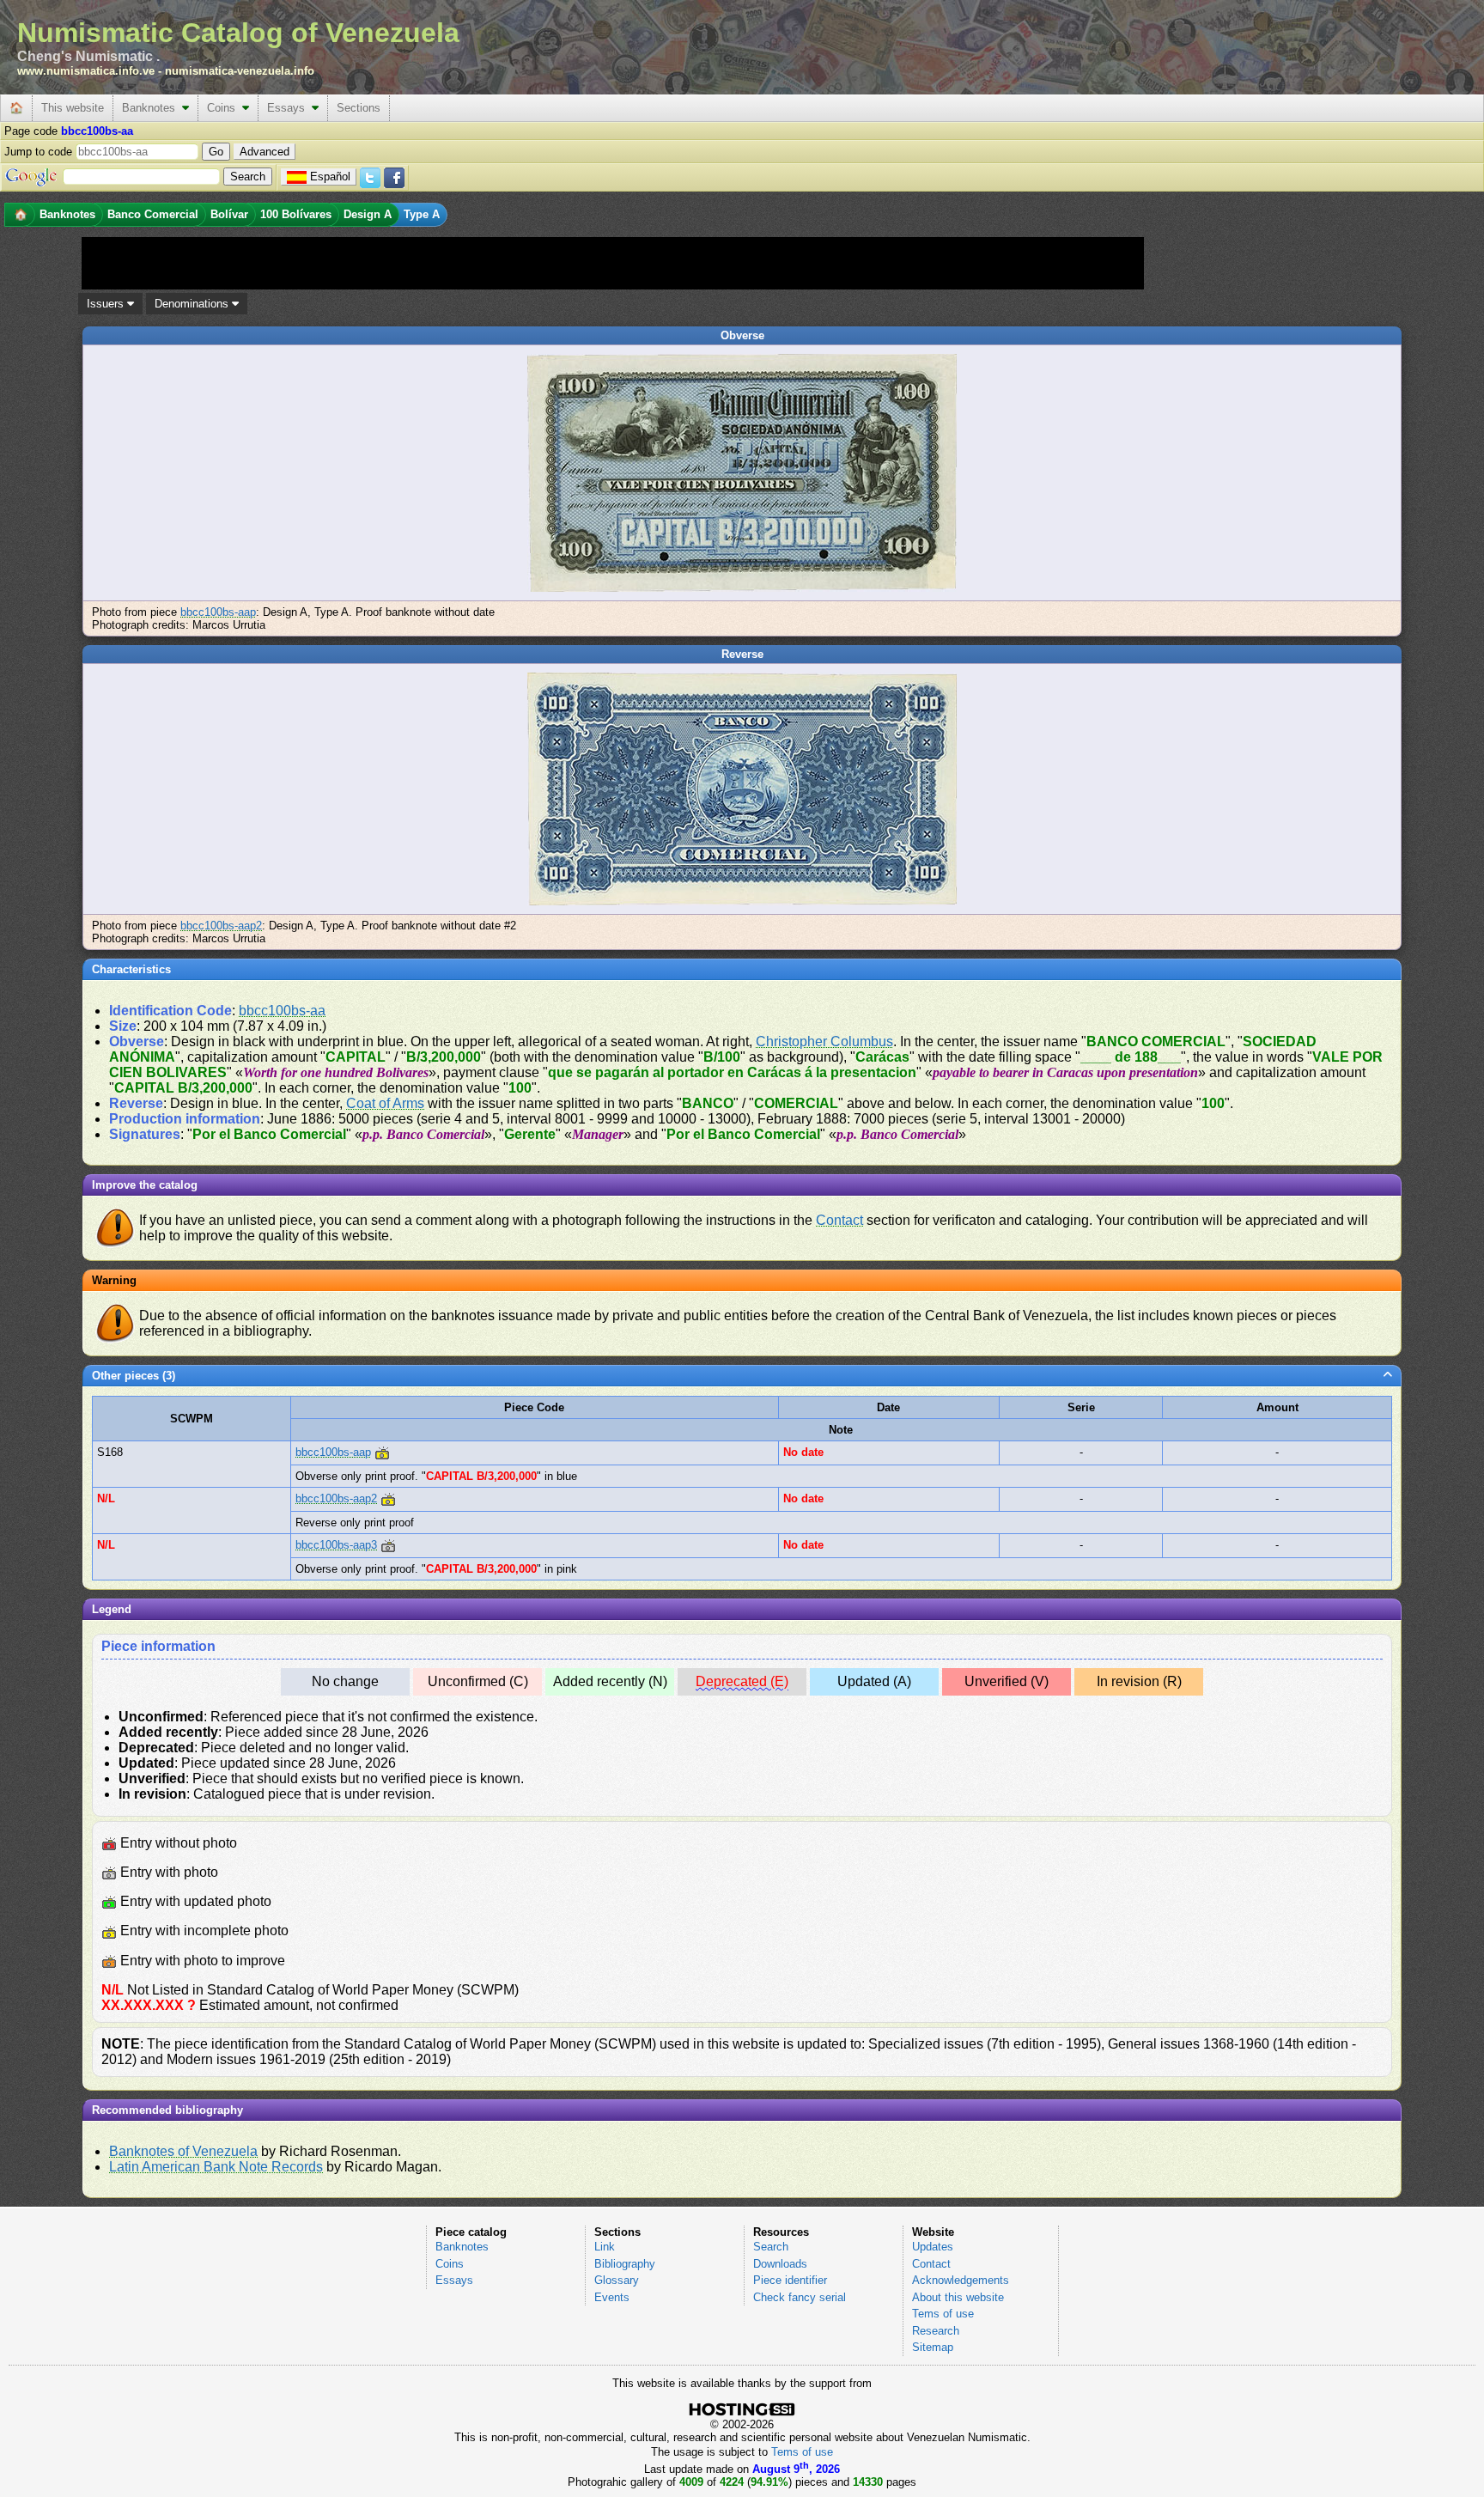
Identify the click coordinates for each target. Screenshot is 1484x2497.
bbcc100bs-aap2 (221, 926)
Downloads (780, 2264)
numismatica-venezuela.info (240, 71)
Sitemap (933, 2347)
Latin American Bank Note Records (216, 2167)
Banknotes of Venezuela (183, 2151)
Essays (289, 108)
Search (771, 2247)
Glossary (617, 2280)
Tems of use (943, 2314)
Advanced (265, 152)
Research (936, 2331)
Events (612, 2297)
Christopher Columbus (824, 1041)
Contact (839, 1220)
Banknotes (152, 108)
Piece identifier (790, 2280)
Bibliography (625, 2264)
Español (330, 177)
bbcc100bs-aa (282, 1011)
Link (605, 2247)
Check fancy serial (800, 2297)
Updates (933, 2247)
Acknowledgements (961, 2280)
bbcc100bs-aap (218, 612)
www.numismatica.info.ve (86, 71)
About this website (958, 2297)
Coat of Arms (385, 1103)
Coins (225, 108)
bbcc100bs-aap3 (336, 1545)
